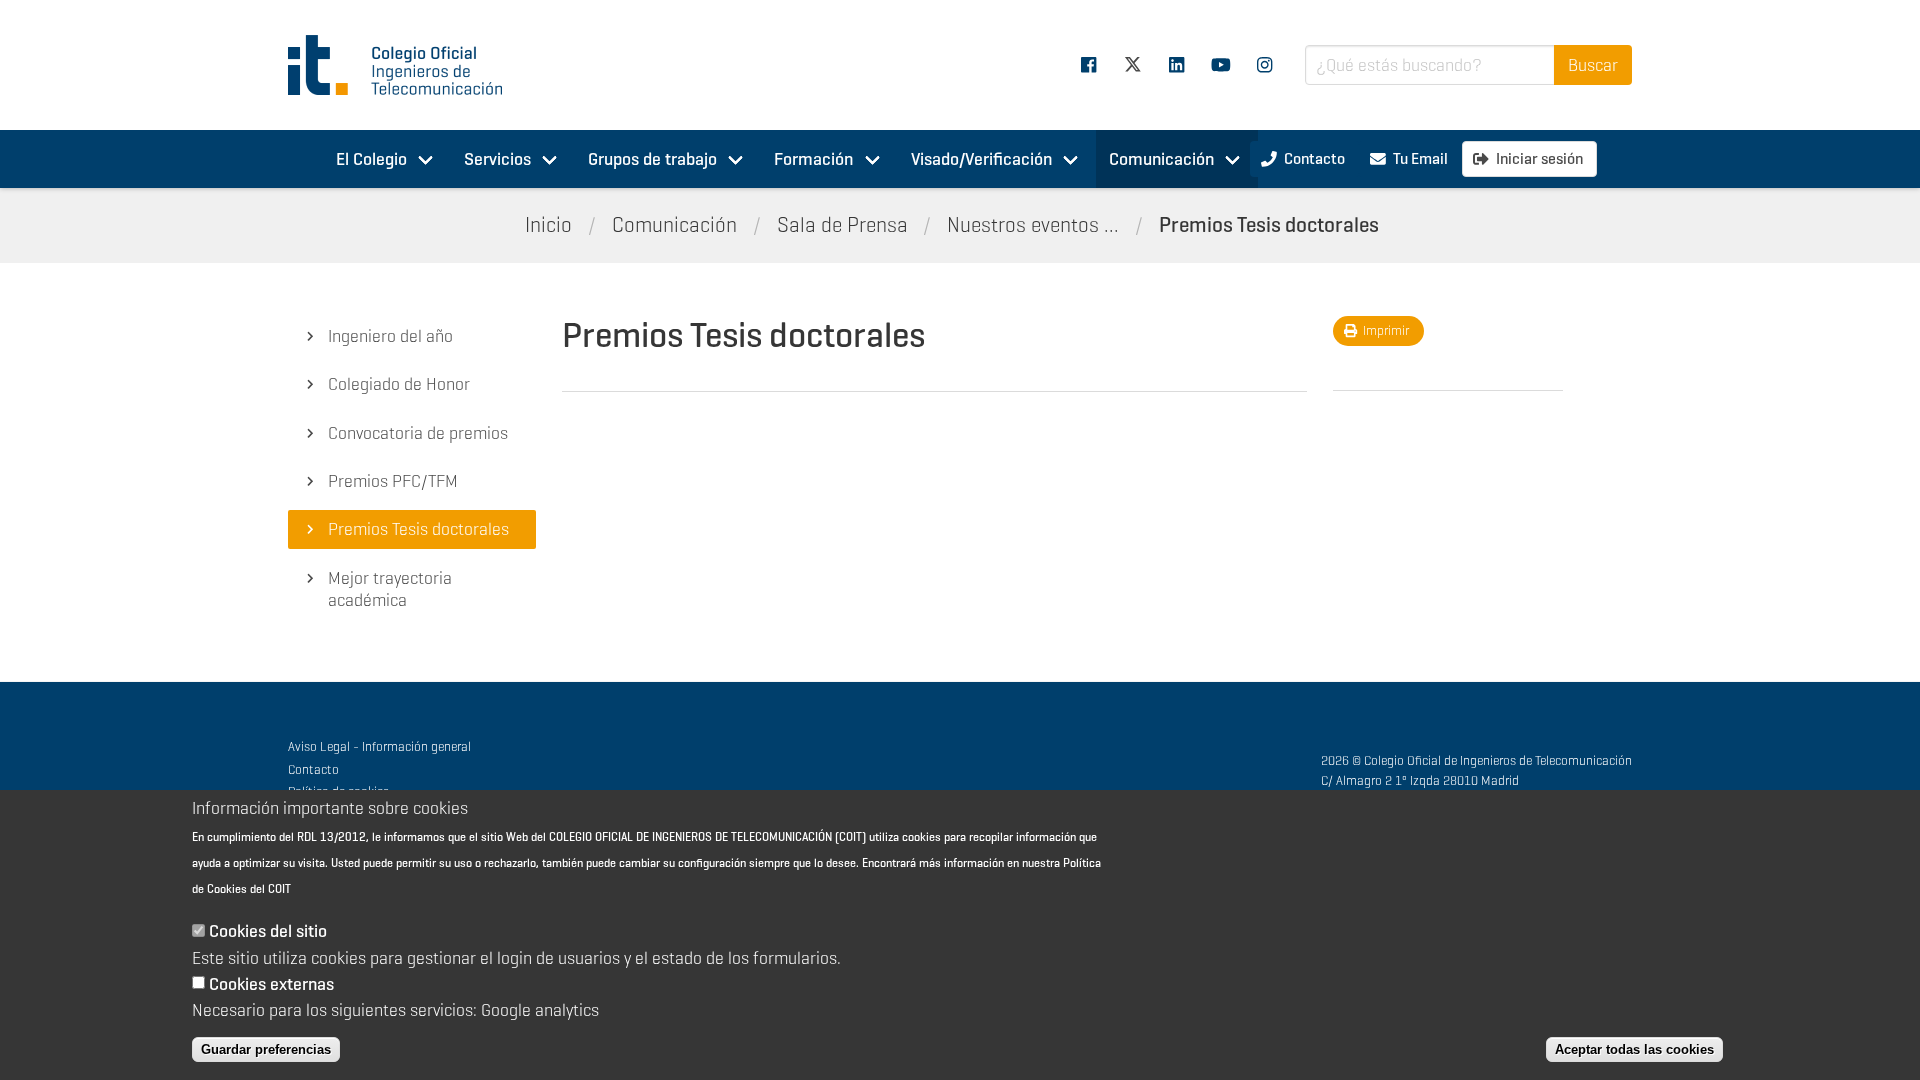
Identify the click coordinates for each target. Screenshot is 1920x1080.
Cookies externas (271, 984)
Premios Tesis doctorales (1269, 225)
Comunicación (1161, 159)
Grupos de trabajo (652, 159)
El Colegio (371, 159)
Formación (813, 159)
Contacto (313, 769)
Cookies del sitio (268, 932)
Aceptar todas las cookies (1634, 1049)
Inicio (548, 225)
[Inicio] (404, 65)
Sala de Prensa (842, 225)
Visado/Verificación (981, 159)
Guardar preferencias (266, 1049)
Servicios (497, 159)
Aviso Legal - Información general (379, 746)
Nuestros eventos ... (1033, 225)
